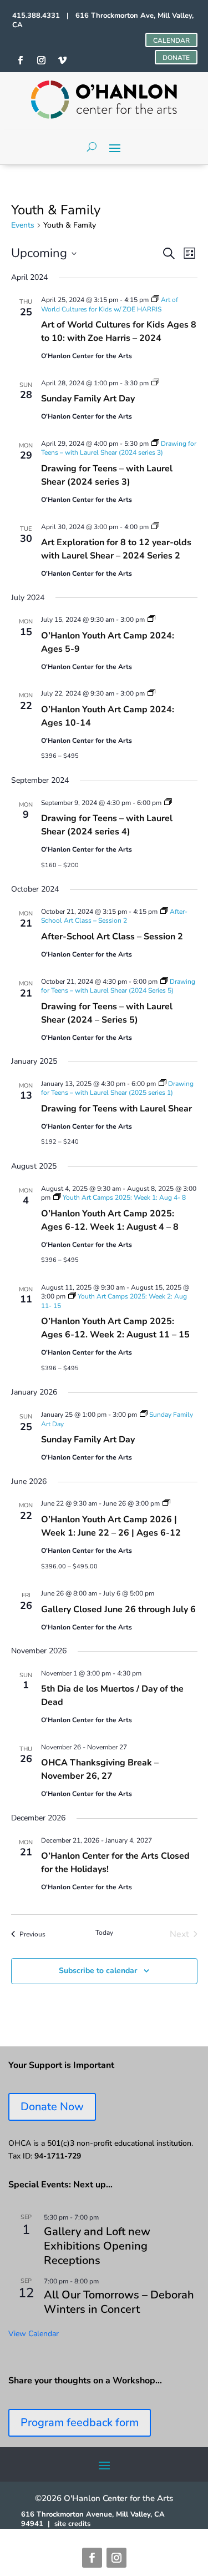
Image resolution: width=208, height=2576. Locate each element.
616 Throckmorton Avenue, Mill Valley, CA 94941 (93, 2519)
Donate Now (52, 2107)
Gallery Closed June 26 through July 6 (118, 1609)
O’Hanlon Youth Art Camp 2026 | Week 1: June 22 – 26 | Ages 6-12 (111, 1526)
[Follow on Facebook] (92, 2558)
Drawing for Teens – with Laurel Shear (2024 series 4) (107, 825)
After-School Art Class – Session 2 (112, 937)
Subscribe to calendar (98, 1971)
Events (23, 225)
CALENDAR (171, 41)
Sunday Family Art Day (88, 399)
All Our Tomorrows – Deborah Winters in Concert (119, 2302)
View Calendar (34, 2334)
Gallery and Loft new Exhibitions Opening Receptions (97, 2246)
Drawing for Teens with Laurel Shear (116, 1109)
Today (104, 1933)
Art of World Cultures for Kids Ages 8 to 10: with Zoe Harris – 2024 (119, 331)
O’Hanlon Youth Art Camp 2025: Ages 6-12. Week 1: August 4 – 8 (110, 1220)
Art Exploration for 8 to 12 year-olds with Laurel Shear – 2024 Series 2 (116, 549)
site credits (72, 2524)
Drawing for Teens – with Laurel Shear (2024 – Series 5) (107, 1013)
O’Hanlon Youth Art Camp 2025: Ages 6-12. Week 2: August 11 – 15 (115, 1328)
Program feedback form (80, 2422)
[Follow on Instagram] (116, 2558)
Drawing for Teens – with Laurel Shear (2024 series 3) (107, 475)
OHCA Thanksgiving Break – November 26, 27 (100, 1769)
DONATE (176, 58)
